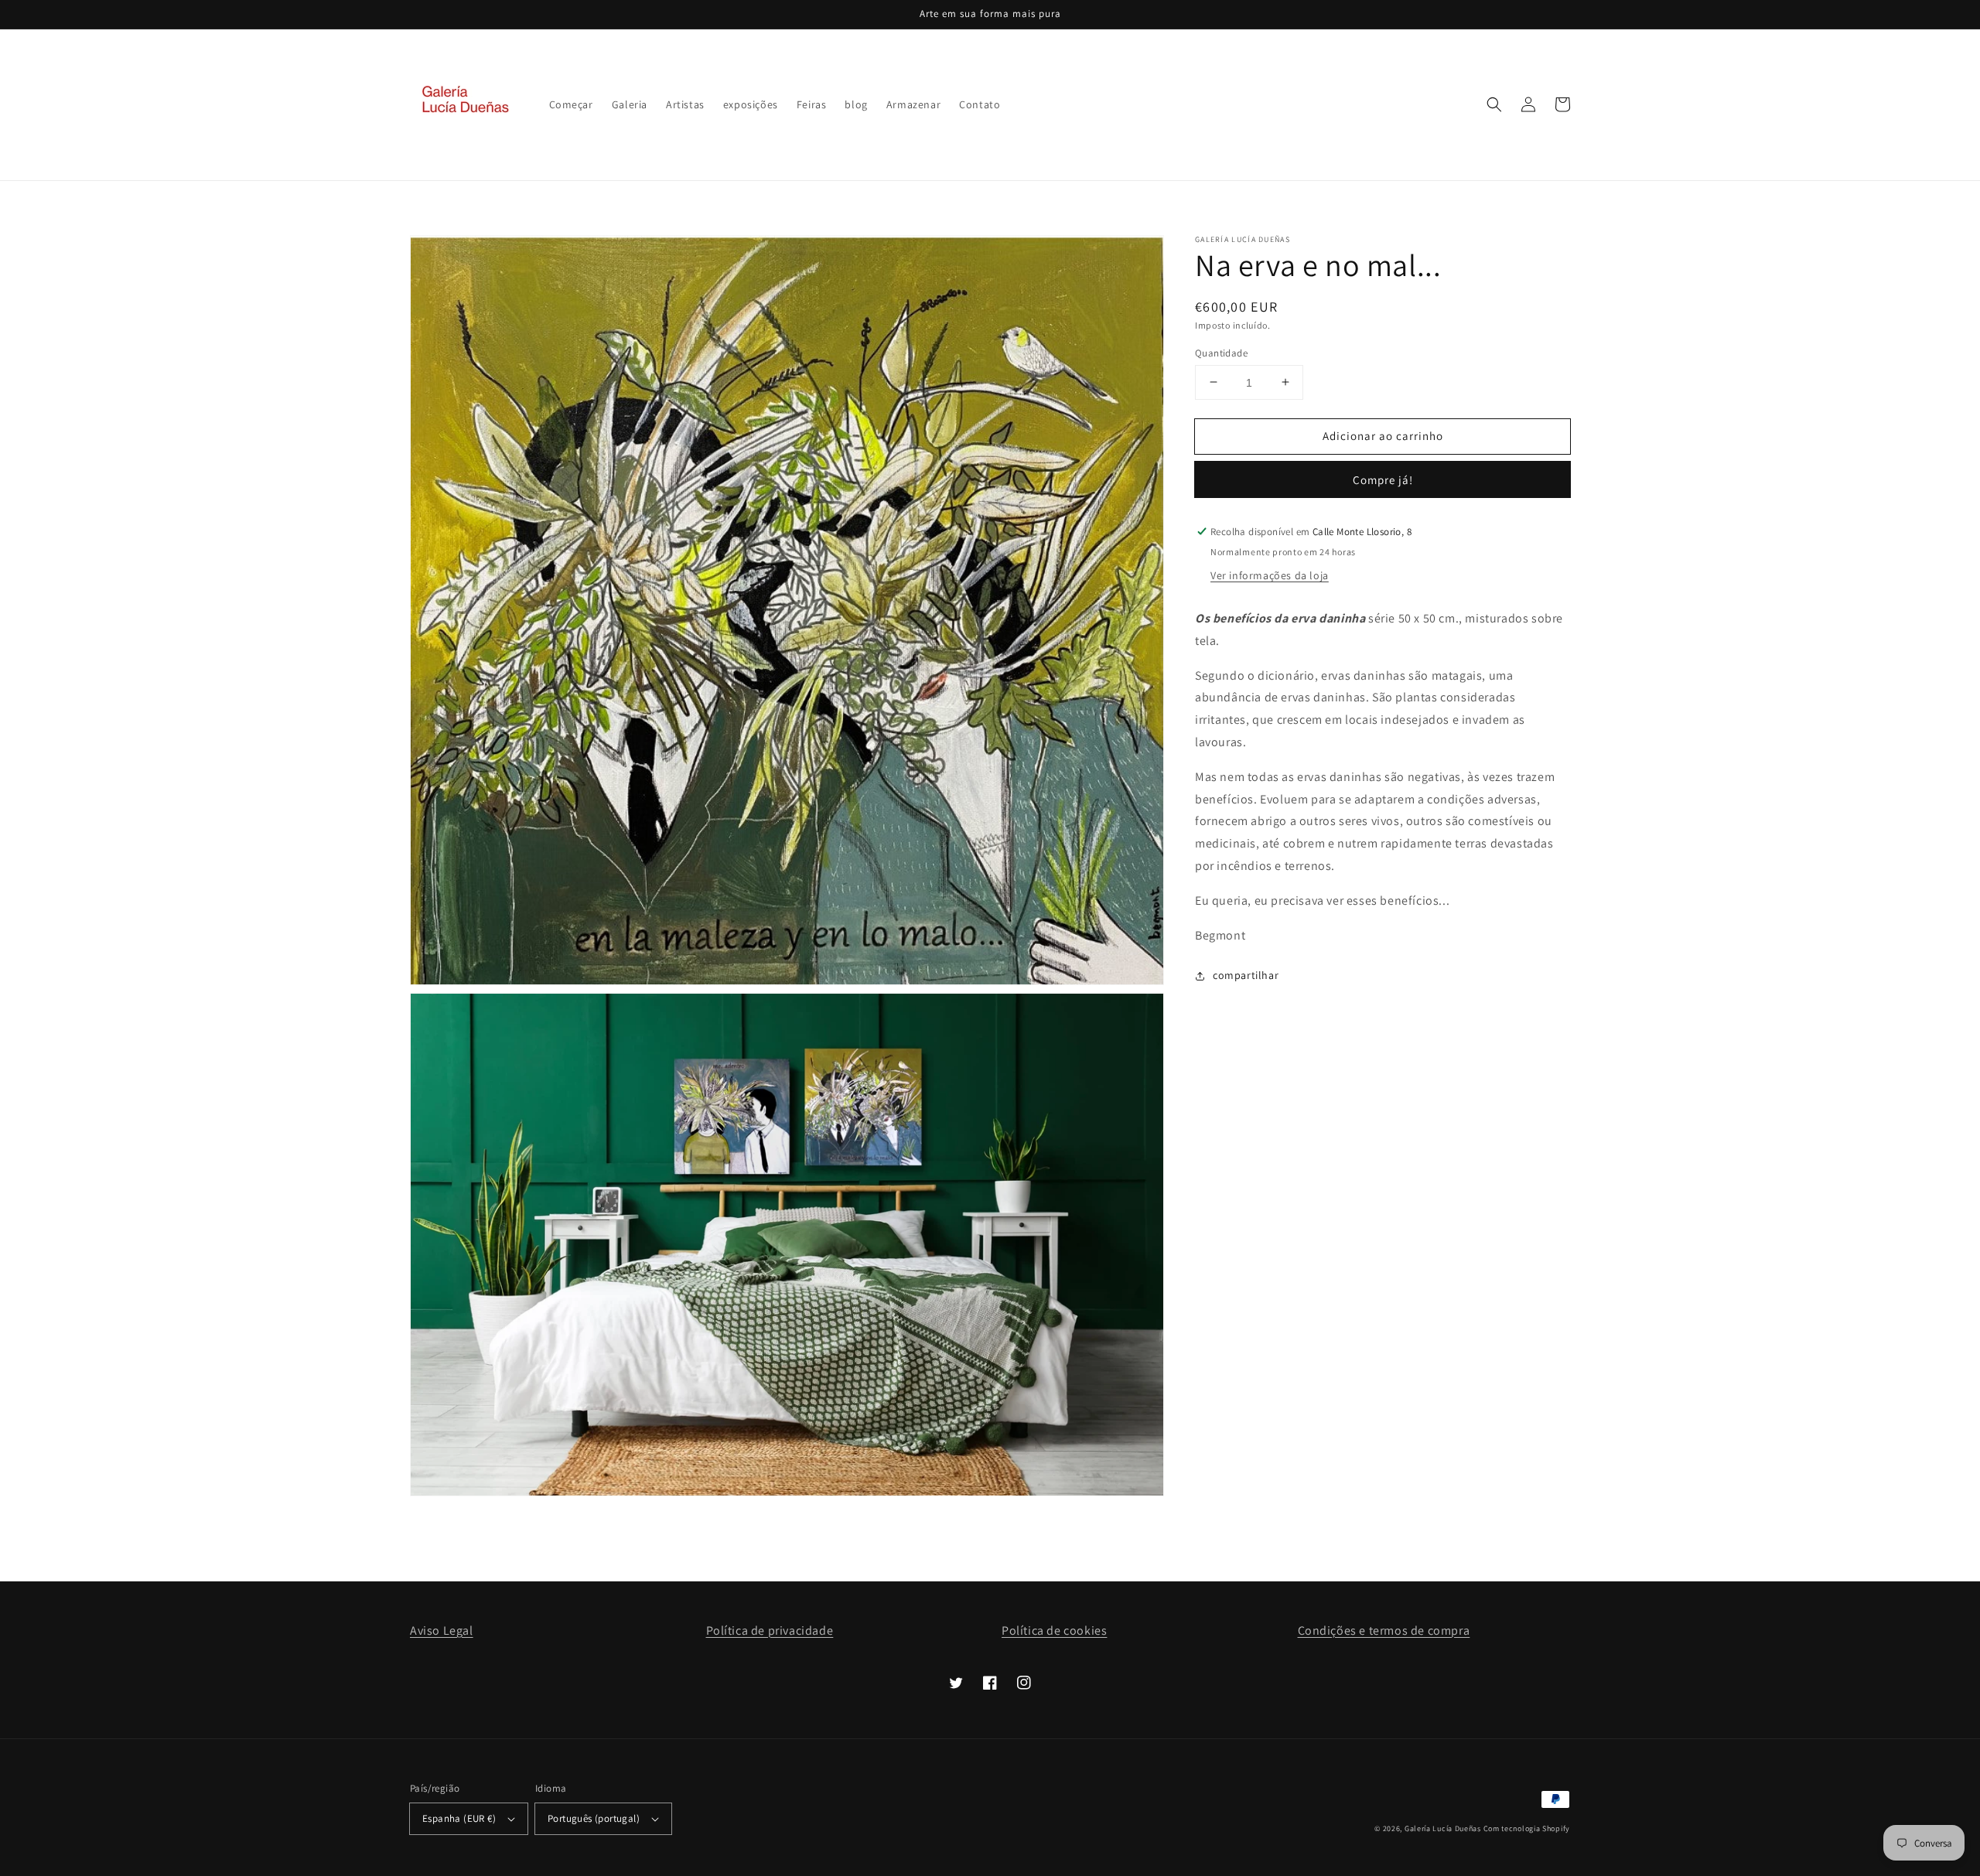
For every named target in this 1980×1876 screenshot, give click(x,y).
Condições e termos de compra (1384, 1630)
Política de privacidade (770, 1630)
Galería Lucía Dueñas (1443, 1828)
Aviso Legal (442, 1630)
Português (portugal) (594, 1818)
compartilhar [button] (1246, 975)
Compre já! (1383, 480)
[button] (1494, 104)
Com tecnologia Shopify (1527, 1828)
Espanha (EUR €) (459, 1818)
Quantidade (1221, 352)
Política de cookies (1054, 1630)
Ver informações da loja (1270, 575)
